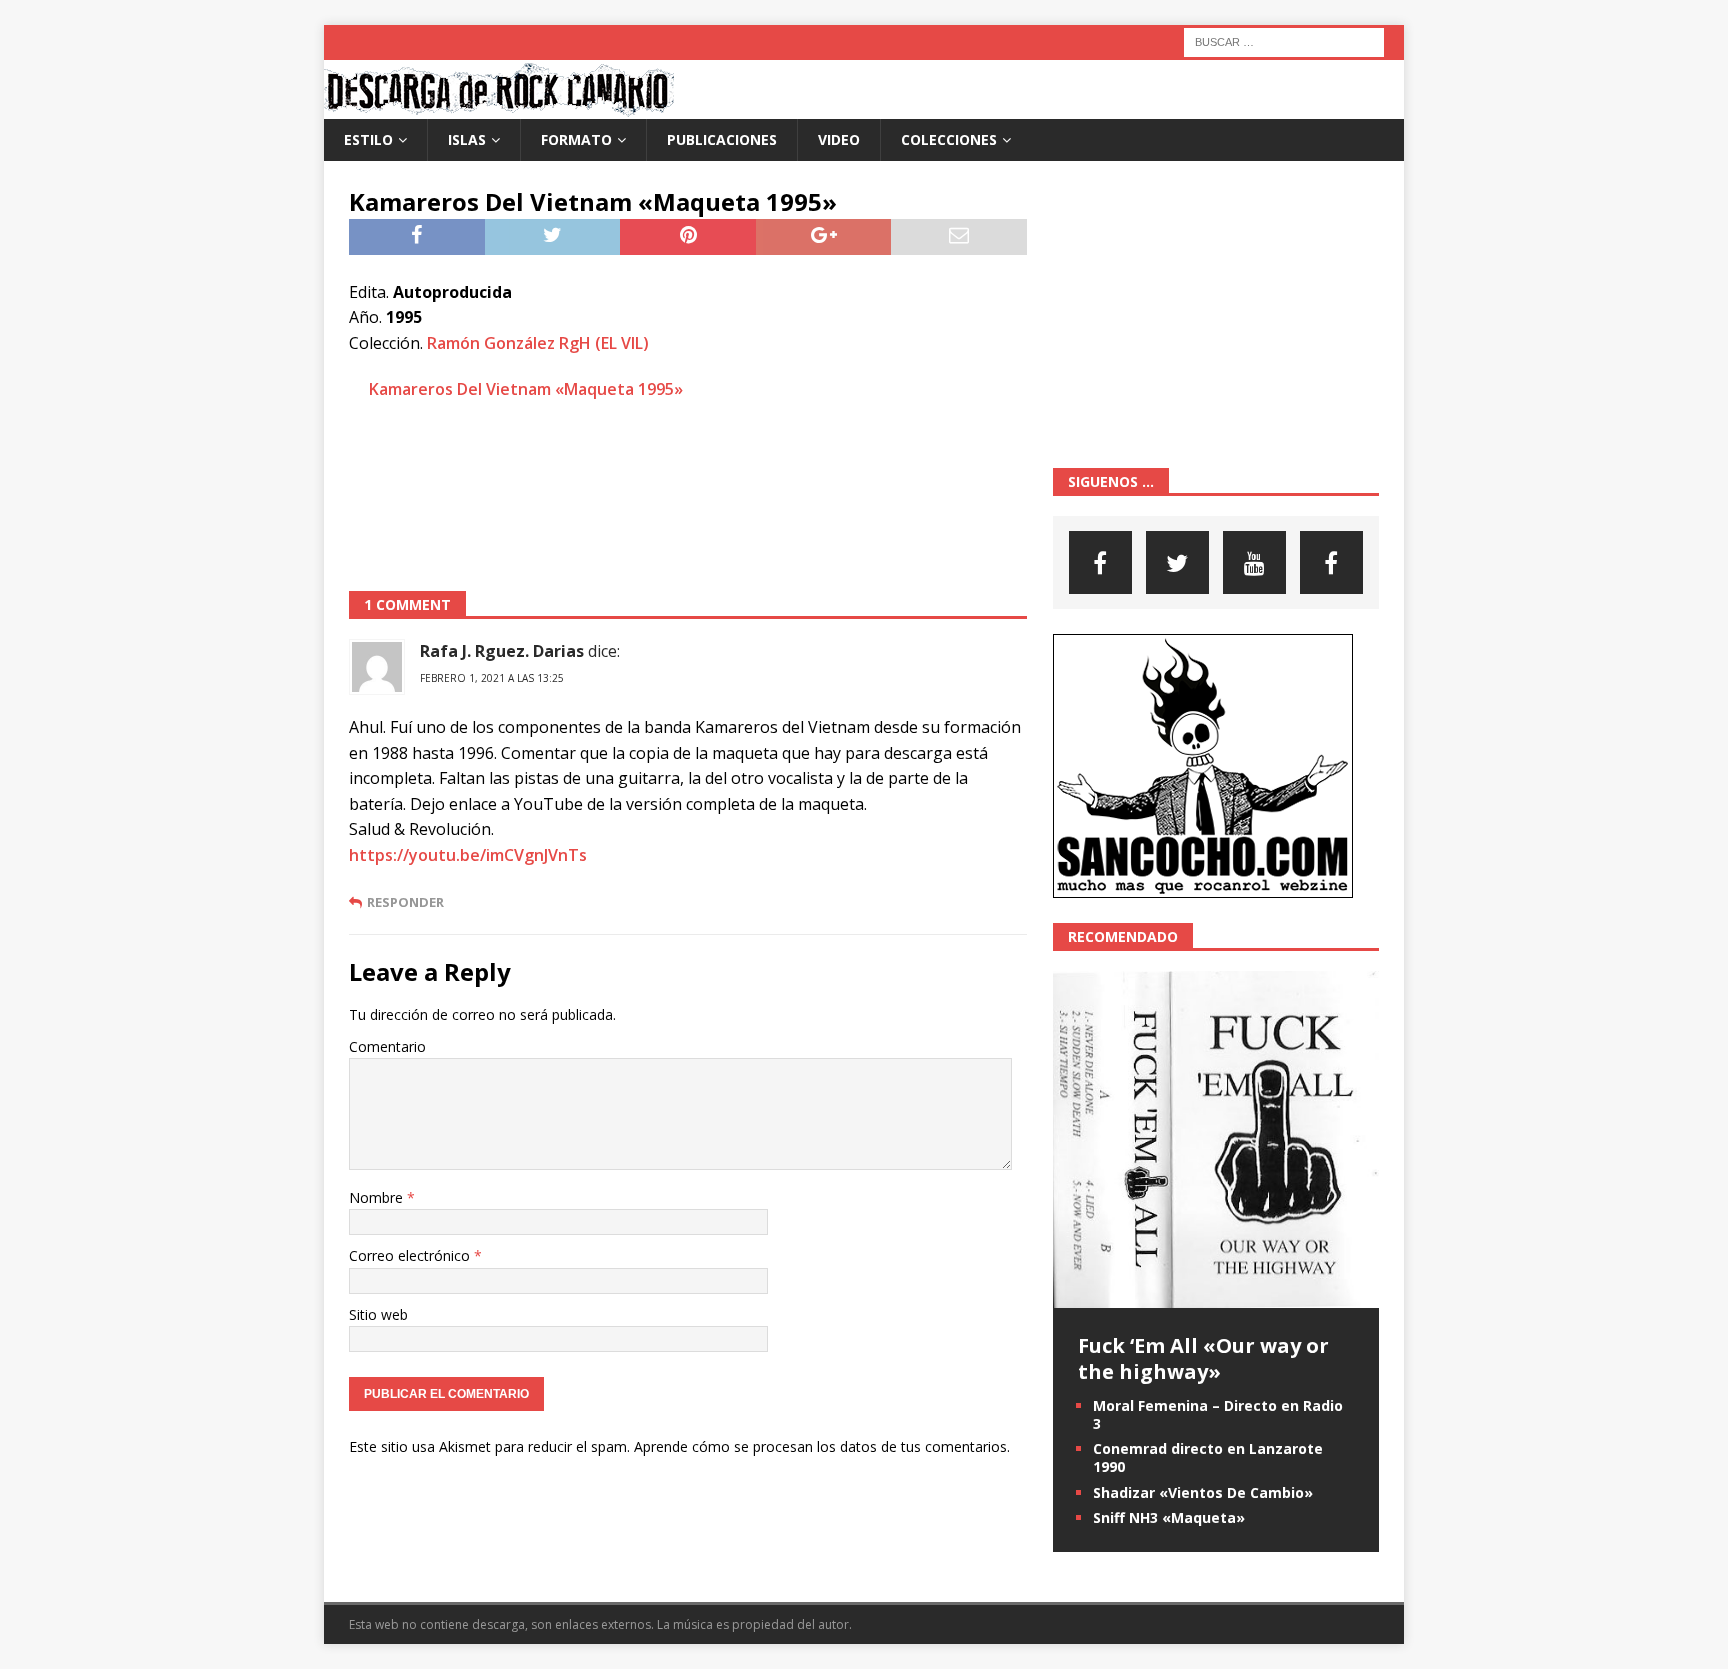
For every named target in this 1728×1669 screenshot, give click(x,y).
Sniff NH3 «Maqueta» (1169, 1517)
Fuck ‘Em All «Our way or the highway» (1203, 1358)
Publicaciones (722, 139)
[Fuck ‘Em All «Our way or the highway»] (1216, 1295)
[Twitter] (1177, 562)
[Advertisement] (688, 494)
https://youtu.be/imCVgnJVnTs (468, 855)
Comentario (387, 1046)
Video (839, 139)
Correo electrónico (411, 1255)
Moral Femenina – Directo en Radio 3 (1218, 1414)
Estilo (368, 139)
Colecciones (949, 139)
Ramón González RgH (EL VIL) (538, 343)
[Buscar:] (1284, 40)
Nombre (378, 1197)
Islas (467, 139)
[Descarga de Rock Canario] (499, 107)
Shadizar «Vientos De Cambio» (1203, 1492)
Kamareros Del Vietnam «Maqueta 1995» (526, 389)
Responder (405, 902)
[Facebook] (1100, 562)
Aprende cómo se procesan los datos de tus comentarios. (822, 1446)
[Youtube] (1254, 562)
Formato (576, 139)
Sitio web (378, 1314)
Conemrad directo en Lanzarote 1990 (1208, 1457)
